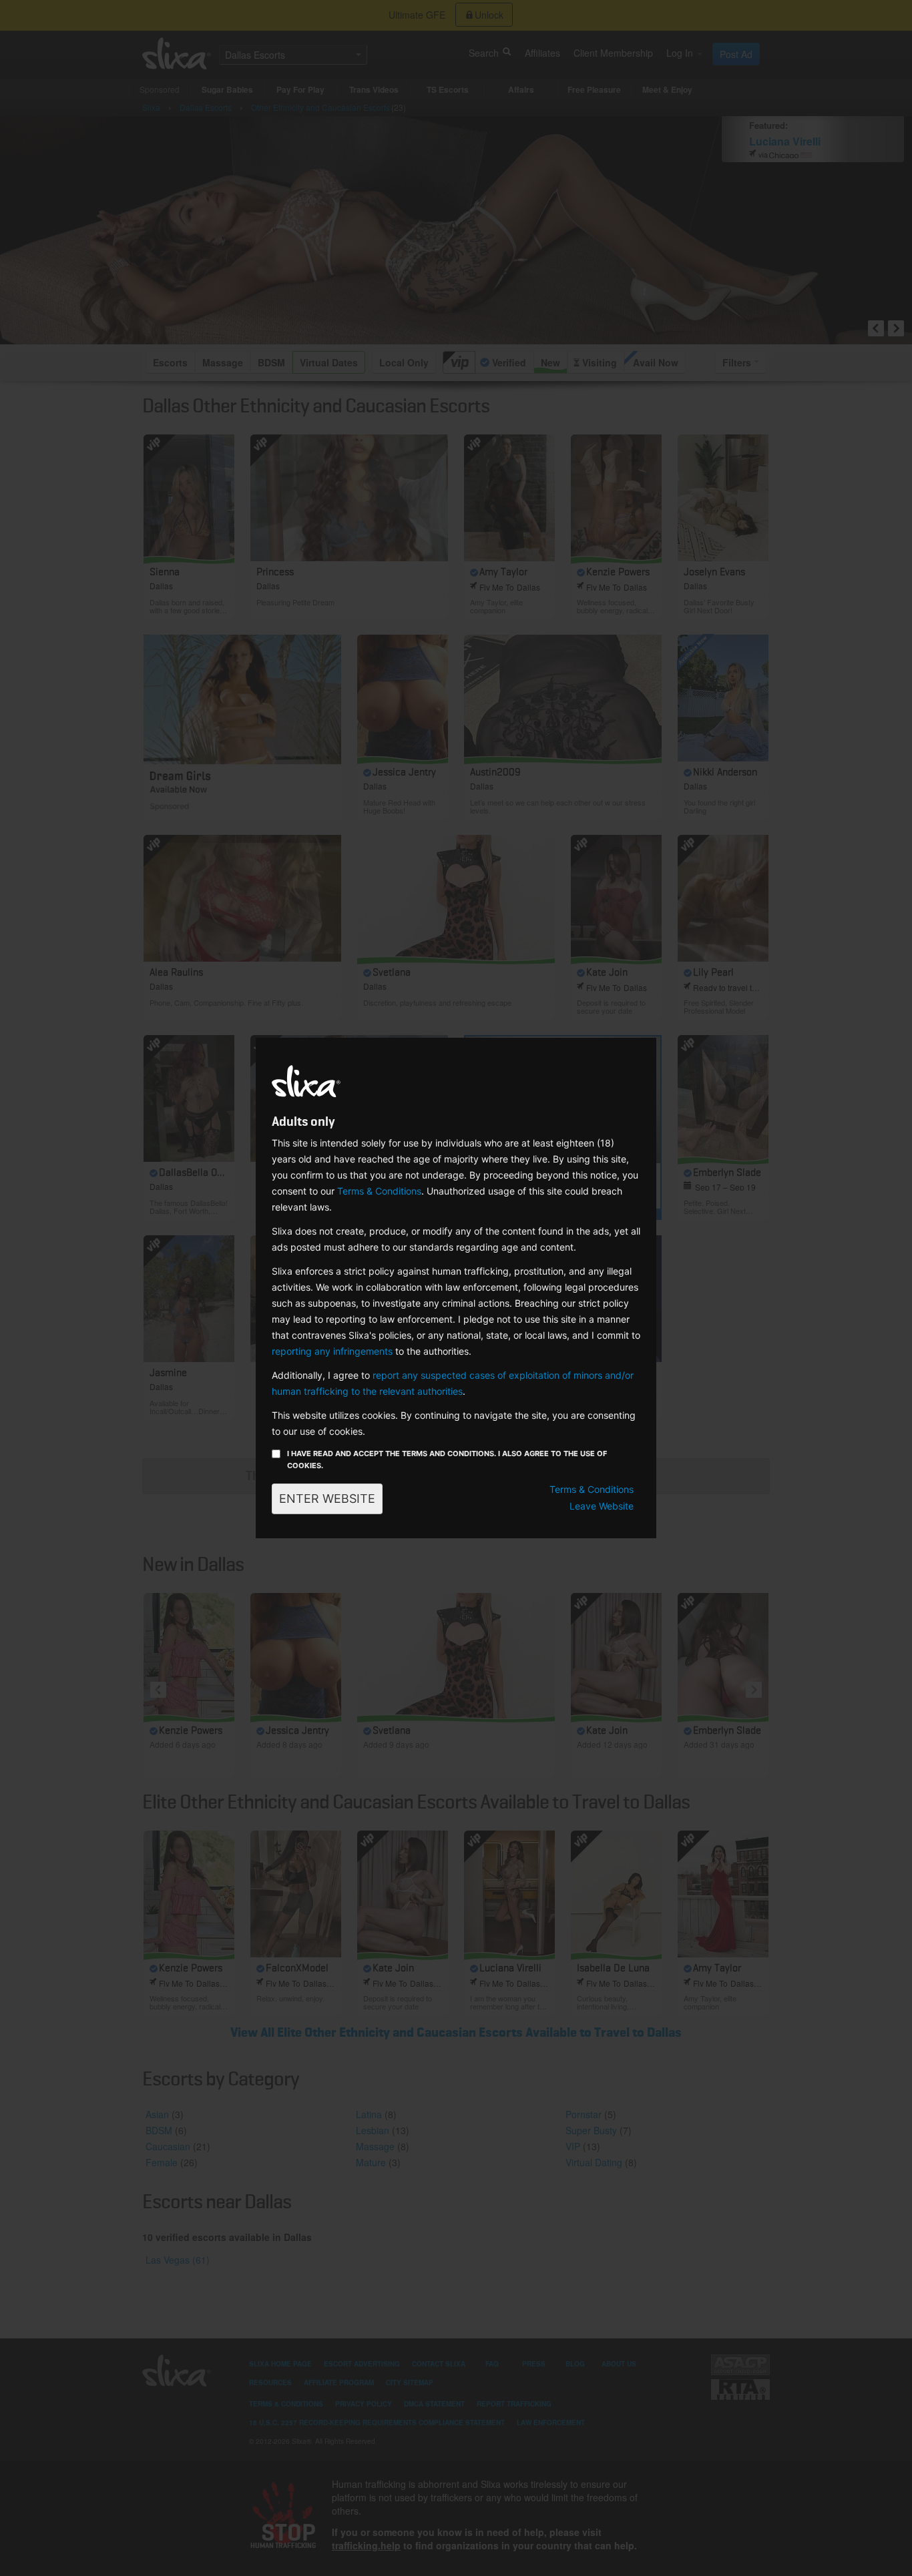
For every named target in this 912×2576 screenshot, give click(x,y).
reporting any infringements (332, 1351)
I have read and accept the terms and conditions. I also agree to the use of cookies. (447, 1460)
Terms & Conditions (379, 1191)
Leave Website (602, 1506)
